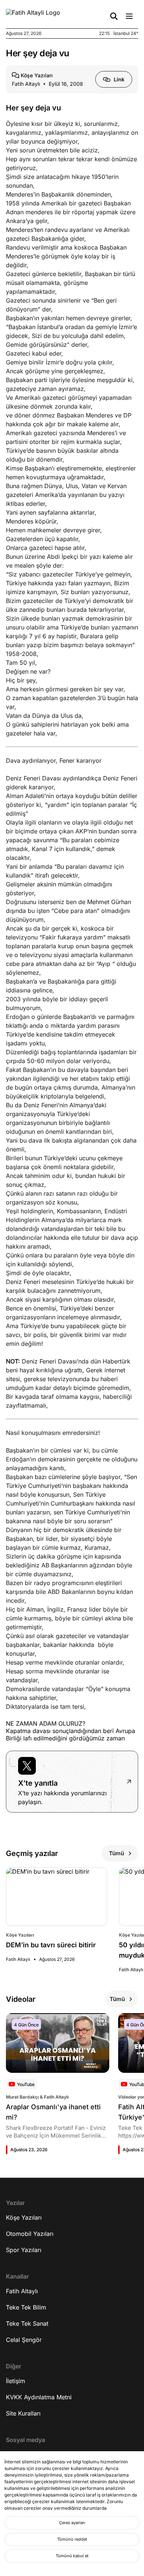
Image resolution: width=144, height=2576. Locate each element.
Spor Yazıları (24, 2250)
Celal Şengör (24, 2340)
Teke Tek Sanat (27, 2323)
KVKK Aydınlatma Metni (39, 2397)
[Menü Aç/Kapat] (129, 16)
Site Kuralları (23, 2413)
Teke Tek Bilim (26, 2307)
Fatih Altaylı (22, 2291)
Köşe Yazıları (24, 2217)
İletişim (16, 2381)
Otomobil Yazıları (30, 2234)
